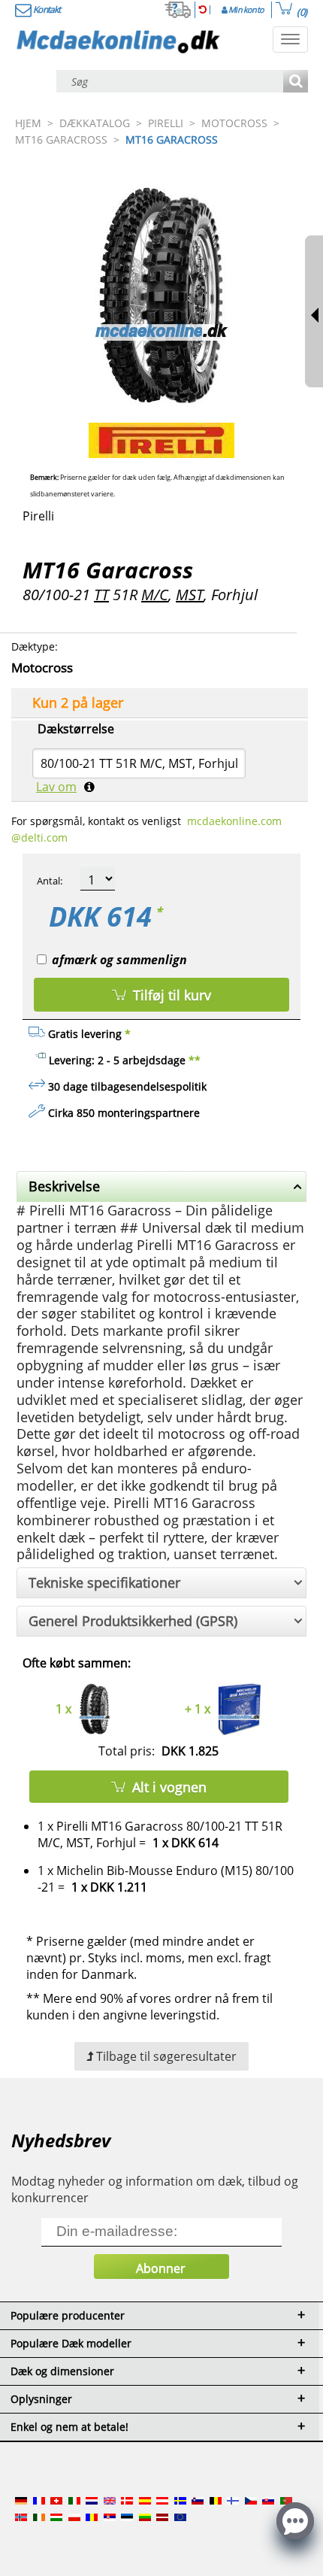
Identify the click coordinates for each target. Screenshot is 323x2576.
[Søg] (296, 82)
